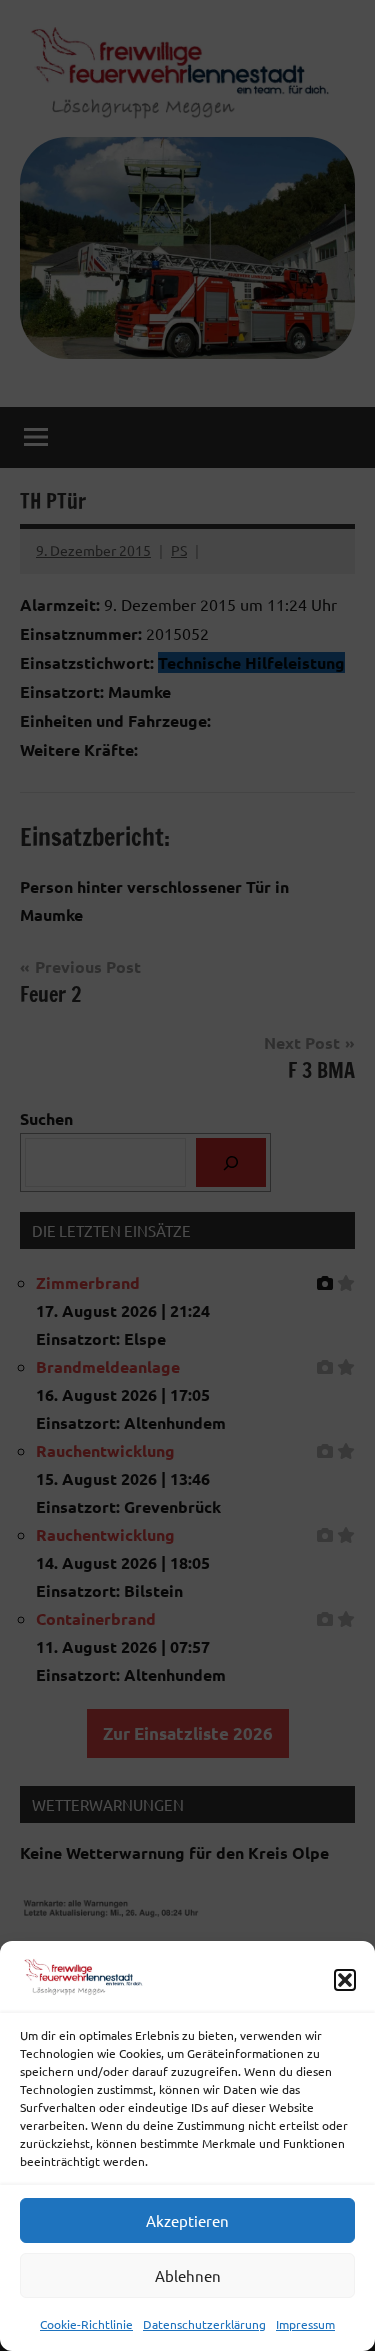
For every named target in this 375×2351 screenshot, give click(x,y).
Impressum (305, 2324)
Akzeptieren (187, 2220)
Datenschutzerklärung (204, 2324)
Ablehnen (188, 2275)
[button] (345, 1980)
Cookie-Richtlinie (86, 2324)
